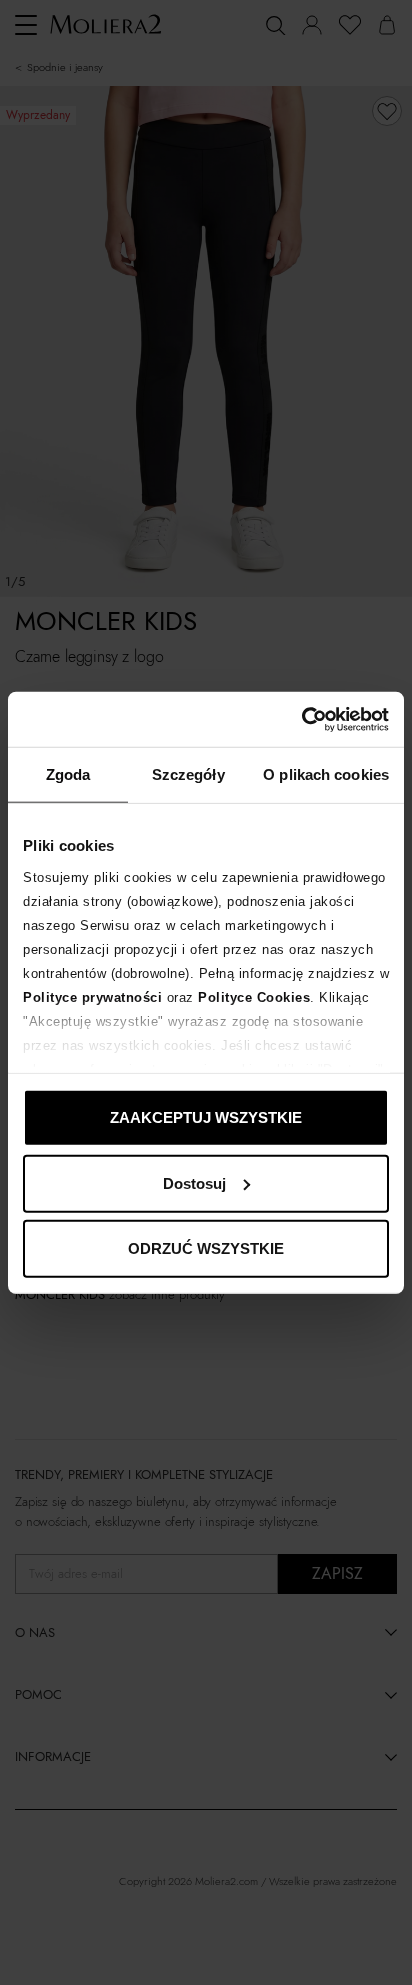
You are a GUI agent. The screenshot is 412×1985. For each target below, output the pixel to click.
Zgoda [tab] (68, 774)
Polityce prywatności (92, 996)
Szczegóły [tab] (188, 774)
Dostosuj (194, 1182)
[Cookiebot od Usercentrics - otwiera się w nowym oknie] (301, 719)
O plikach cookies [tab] (326, 774)
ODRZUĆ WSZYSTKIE (206, 1248)
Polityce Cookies (254, 996)
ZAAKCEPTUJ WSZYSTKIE (206, 1117)
